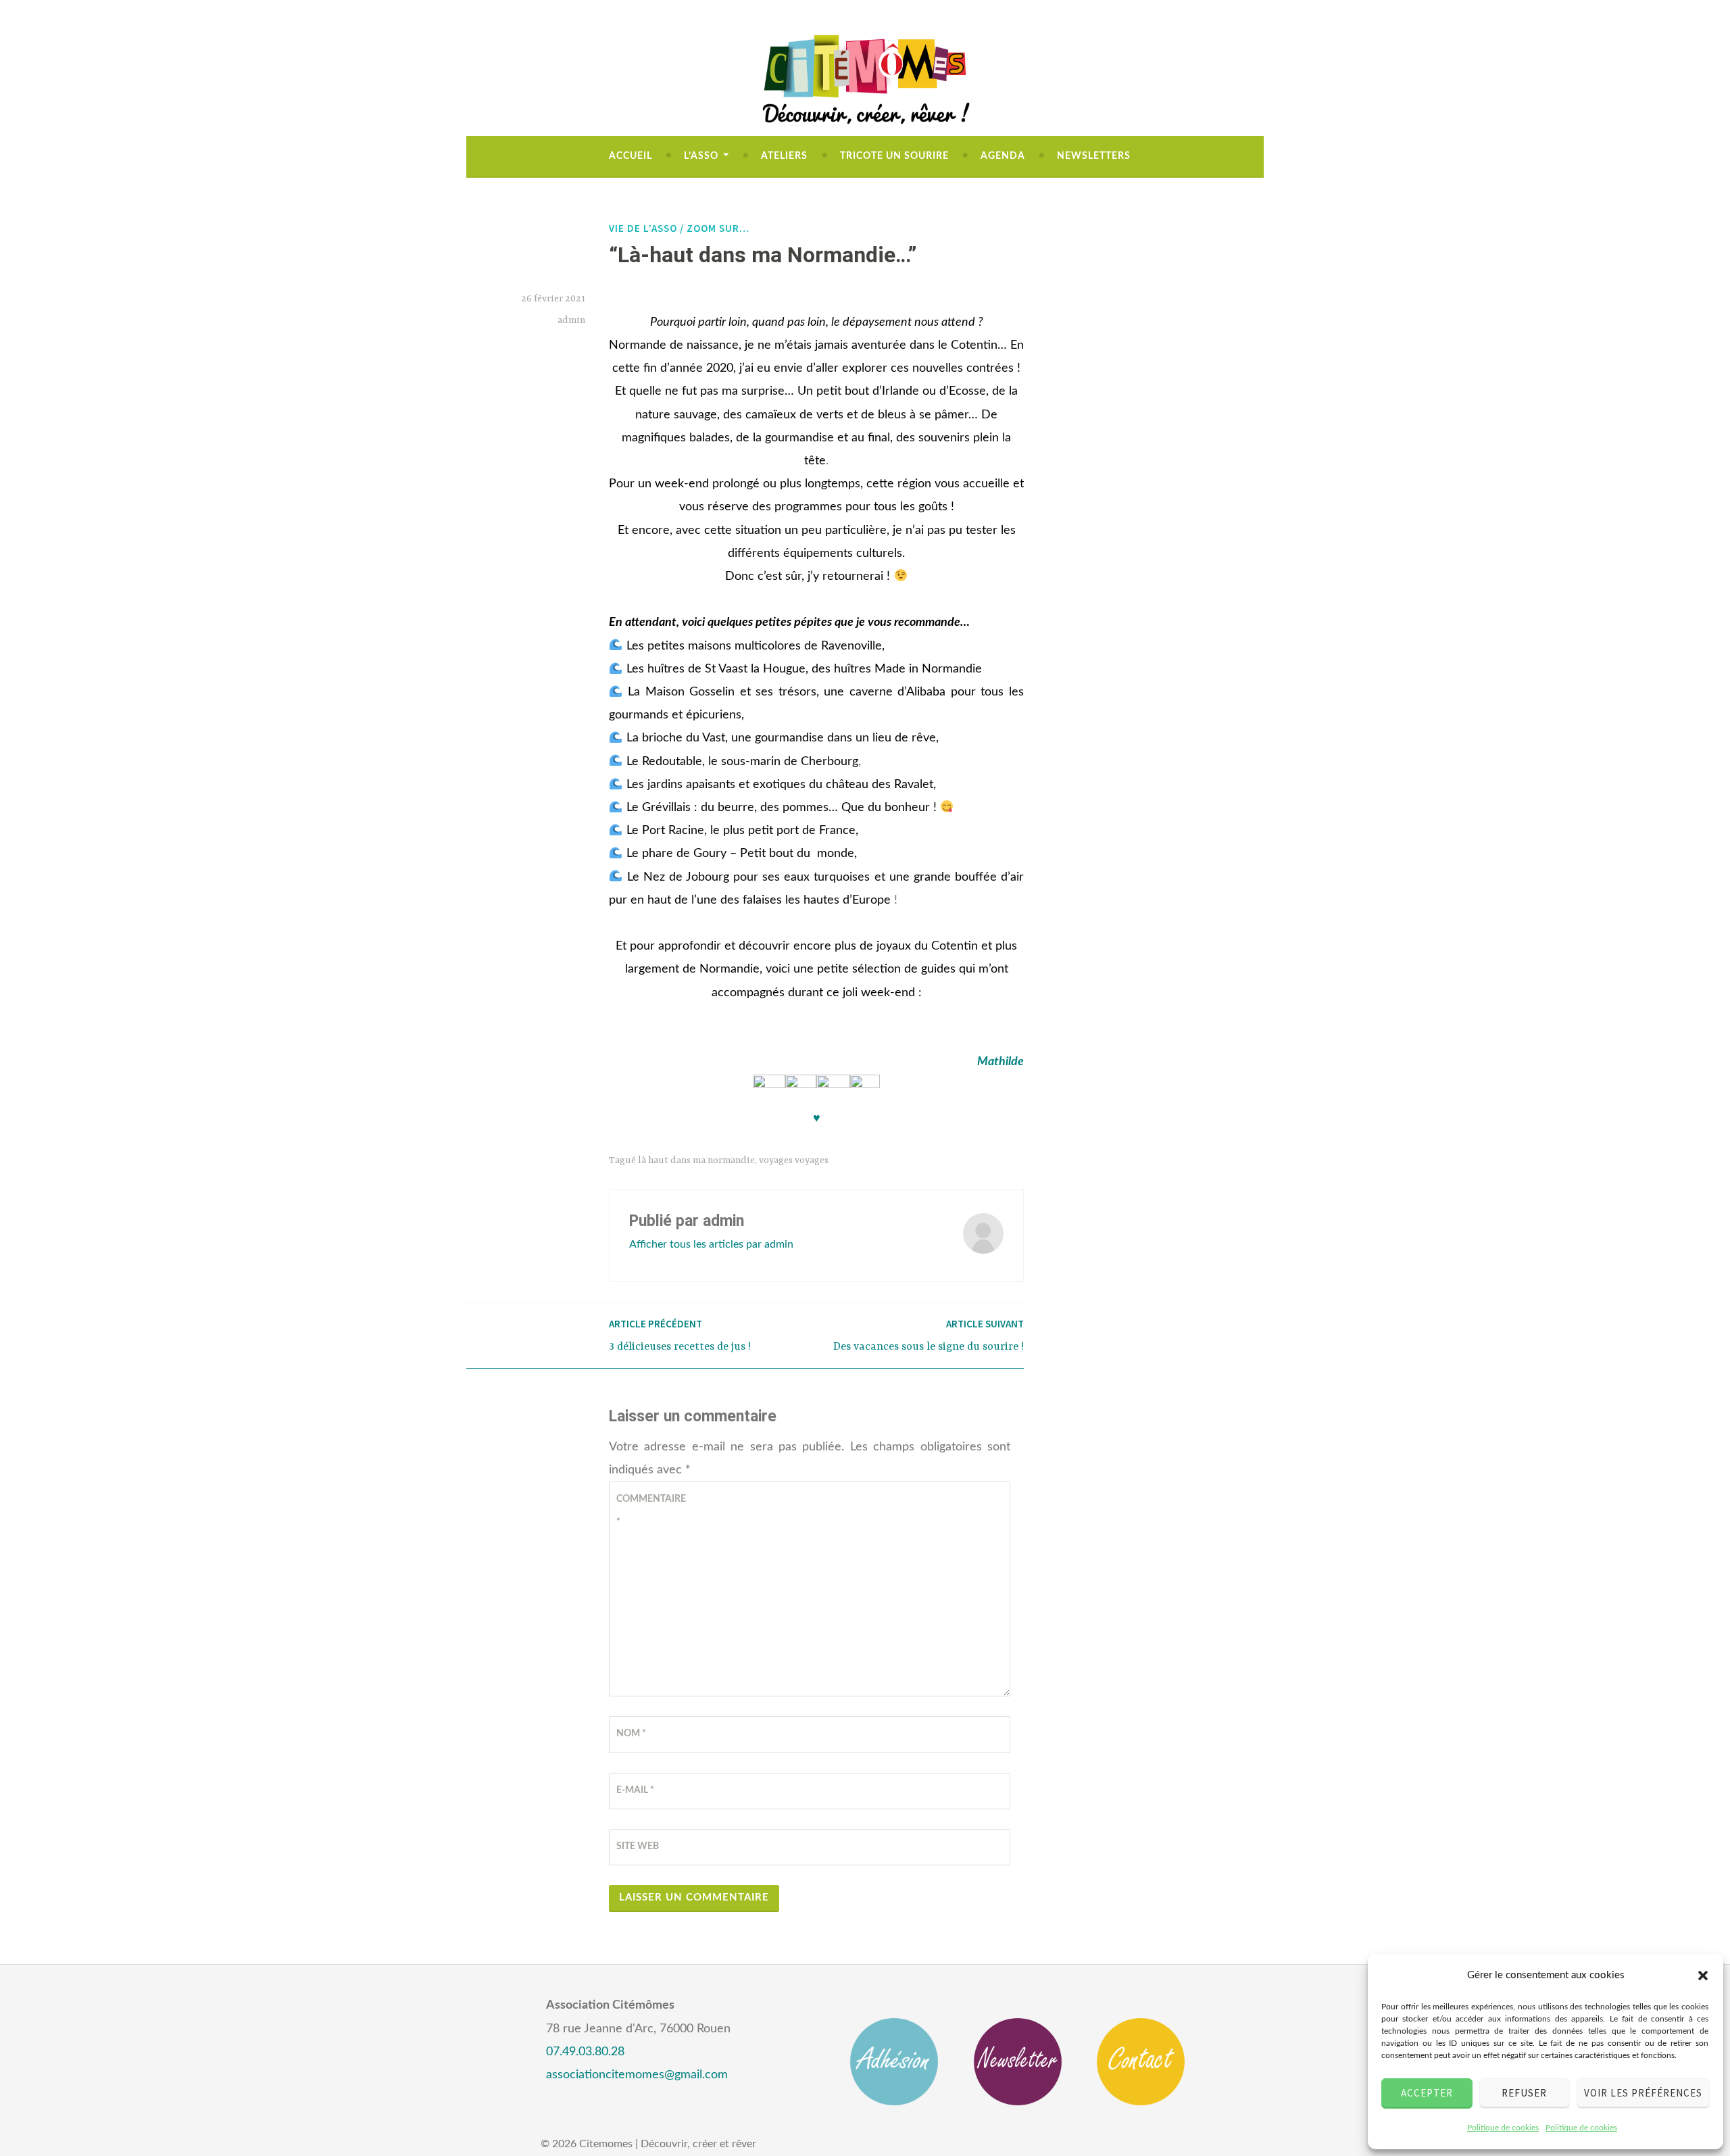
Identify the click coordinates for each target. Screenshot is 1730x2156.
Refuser (1524, 2093)
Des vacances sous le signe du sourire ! (929, 1335)
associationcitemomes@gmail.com (637, 2075)
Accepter (1427, 2093)
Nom (631, 1734)
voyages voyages (794, 1160)
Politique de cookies (1503, 2128)
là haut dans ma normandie (696, 1160)
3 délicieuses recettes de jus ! (680, 1335)
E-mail (635, 1790)
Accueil (631, 156)
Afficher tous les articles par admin (711, 1244)
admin (571, 320)
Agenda (1003, 156)
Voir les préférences (1643, 2093)
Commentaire (649, 1511)
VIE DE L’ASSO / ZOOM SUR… (679, 228)
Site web (638, 1846)
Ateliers (784, 156)
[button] (1703, 1976)
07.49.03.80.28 (585, 2052)
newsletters (1094, 156)
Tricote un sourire (894, 156)
